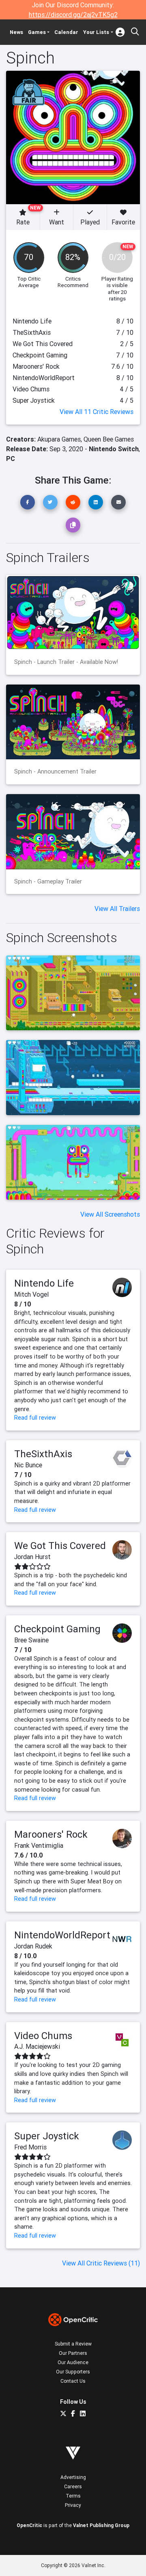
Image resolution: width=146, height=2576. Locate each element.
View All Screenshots (110, 1214)
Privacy (73, 2505)
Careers (73, 2486)
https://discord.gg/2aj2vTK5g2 (73, 15)
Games (37, 32)
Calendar (66, 32)
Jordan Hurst (32, 1557)
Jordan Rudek (33, 1946)
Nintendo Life (44, 1283)
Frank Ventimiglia (39, 1845)
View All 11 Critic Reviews (97, 412)
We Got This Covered (60, 1546)
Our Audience (73, 2362)
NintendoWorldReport (62, 1935)
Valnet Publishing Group (101, 2525)
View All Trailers (117, 909)
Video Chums (43, 2036)
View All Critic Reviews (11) (101, 2263)
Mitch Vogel (31, 1294)
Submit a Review (73, 2344)
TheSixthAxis (43, 1454)
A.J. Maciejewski (37, 2046)
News (16, 32)
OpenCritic (29, 2525)
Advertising (73, 2477)
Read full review (35, 1418)
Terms (73, 2496)
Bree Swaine (31, 1640)
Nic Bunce (28, 1465)
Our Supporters (73, 2372)
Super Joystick (47, 2136)
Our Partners (73, 2353)
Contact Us (73, 2381)
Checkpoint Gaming (57, 1629)
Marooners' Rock (51, 1834)
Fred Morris (30, 2147)
